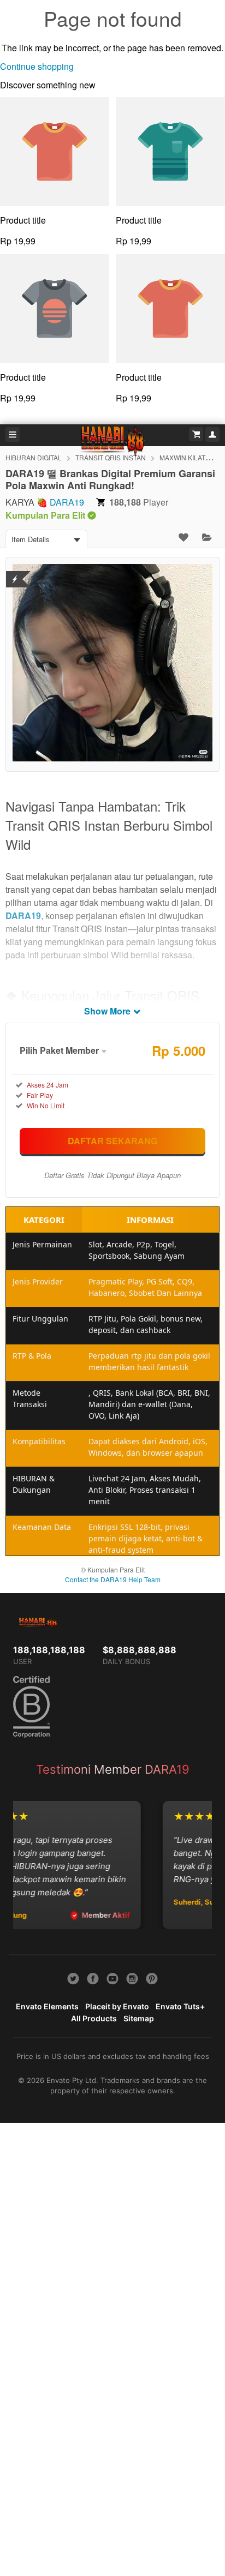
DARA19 (67, 502)
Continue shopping (37, 66)
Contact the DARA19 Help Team (113, 1579)
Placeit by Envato (117, 2006)
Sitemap (139, 2018)
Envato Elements (47, 2006)
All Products (94, 2018)
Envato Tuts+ (180, 2006)
